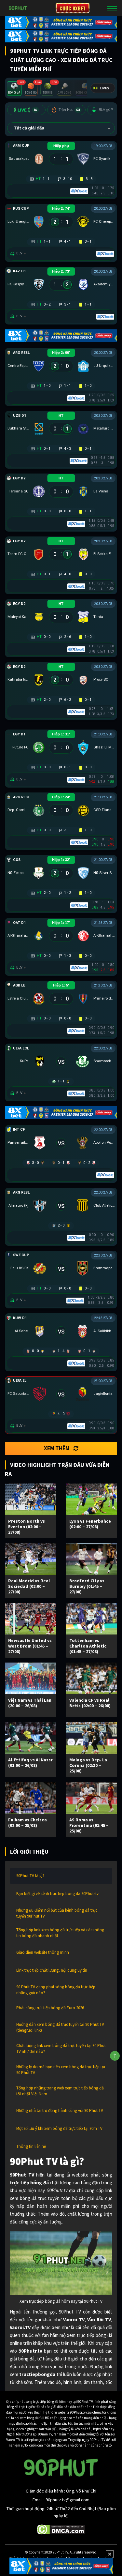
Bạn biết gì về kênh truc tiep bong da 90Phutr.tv (57, 1894)
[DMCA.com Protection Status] (61, 2529)
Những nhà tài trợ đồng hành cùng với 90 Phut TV (60, 2110)
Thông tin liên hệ (31, 2146)
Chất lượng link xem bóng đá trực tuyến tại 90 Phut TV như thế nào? (61, 2049)
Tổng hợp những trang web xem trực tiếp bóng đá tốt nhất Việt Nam (60, 2091)
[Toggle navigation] (112, 8)
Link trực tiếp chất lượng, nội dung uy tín (52, 1970)
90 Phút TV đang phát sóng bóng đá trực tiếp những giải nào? (56, 1990)
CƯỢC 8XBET (73, 8)
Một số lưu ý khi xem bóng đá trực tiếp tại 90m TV (59, 2128)
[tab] (14, 89)
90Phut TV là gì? (30, 1876)
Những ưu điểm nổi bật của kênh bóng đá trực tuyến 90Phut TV (57, 1913)
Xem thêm (57, 1448)
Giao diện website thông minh (43, 1952)
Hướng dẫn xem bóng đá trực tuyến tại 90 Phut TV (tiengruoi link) (60, 2027)
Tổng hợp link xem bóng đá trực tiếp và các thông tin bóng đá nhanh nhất (60, 1933)
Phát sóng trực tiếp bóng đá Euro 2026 (50, 2008)
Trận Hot (69, 110)
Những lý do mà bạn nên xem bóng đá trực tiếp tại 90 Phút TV (61, 2070)
